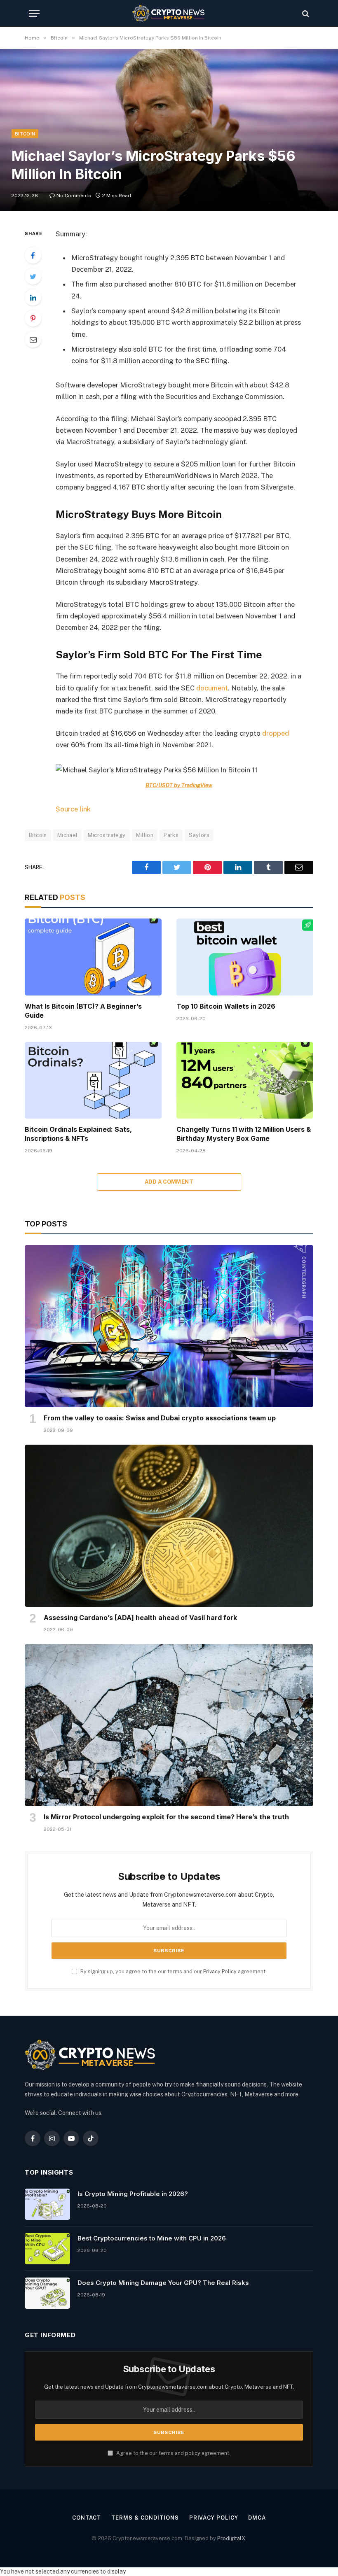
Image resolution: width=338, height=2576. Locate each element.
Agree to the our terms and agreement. (173, 2453)
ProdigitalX (231, 2538)
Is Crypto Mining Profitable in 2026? (133, 2194)
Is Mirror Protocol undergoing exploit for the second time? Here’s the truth (166, 1817)
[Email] (33, 339)
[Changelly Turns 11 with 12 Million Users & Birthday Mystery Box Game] (245, 1081)
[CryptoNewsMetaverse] (169, 13)
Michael (68, 835)
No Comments (74, 196)
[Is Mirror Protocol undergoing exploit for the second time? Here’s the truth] (169, 1725)
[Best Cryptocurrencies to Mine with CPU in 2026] (47, 2249)
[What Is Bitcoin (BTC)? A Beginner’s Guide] (93, 957)
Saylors (199, 835)
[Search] (305, 13)
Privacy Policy (220, 1971)
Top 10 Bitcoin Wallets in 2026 (226, 1006)
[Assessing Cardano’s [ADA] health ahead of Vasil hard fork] (169, 1526)
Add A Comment (169, 1182)
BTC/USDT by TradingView (179, 785)
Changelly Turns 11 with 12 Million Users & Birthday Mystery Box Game (244, 1134)
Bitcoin (25, 134)
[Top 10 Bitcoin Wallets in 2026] (245, 957)
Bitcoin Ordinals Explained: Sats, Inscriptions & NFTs (78, 1134)
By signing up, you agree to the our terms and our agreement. (173, 1971)
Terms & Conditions (145, 2518)
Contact (87, 2518)
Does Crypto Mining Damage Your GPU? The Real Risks (163, 2283)
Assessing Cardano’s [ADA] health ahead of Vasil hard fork (140, 1618)
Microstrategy (107, 835)
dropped (276, 733)
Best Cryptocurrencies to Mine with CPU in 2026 (152, 2238)
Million (145, 835)
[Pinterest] (33, 318)
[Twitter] (33, 276)
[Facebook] (33, 255)
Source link (73, 809)
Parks (171, 835)
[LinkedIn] (33, 297)
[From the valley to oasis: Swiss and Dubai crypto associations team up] (169, 1326)
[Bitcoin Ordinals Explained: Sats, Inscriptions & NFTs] (93, 1081)
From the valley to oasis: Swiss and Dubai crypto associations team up (160, 1418)
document (212, 688)
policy (193, 2453)
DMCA (257, 2518)
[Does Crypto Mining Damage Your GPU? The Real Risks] (47, 2293)
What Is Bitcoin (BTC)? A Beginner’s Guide (83, 1011)
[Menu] (34, 13)
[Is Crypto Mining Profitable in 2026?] (47, 2204)
